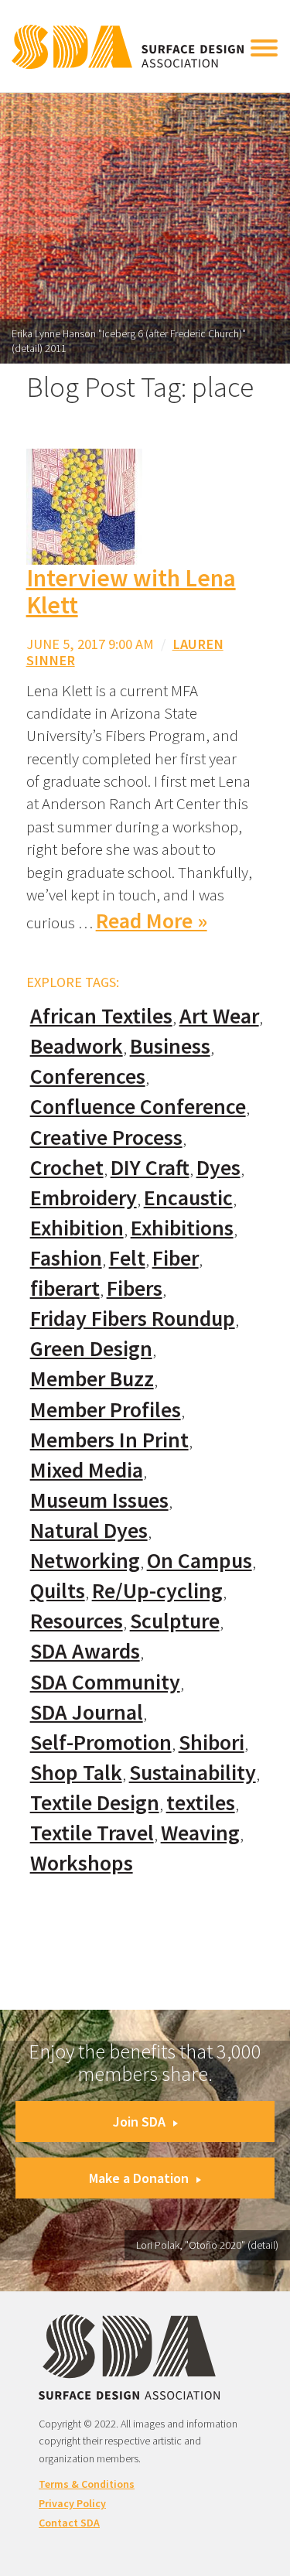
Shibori (212, 1742)
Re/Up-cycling (157, 1591)
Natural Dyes (89, 1531)
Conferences (88, 1076)
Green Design (91, 1349)
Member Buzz (92, 1379)
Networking (85, 1561)
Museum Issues (99, 1500)
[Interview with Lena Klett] (84, 506)
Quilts (58, 1591)
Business (170, 1046)
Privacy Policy (72, 2503)
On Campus (200, 1561)
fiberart (65, 1288)
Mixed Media (87, 1470)
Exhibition (77, 1228)
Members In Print (109, 1440)
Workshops (82, 1863)
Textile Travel (92, 1833)
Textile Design (95, 1803)
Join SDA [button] (139, 2122)
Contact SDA (69, 2523)
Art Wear (219, 1016)
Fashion (66, 1258)
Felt (127, 1258)
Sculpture (175, 1621)
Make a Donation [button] (139, 2178)
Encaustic (188, 1198)
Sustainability (193, 1773)
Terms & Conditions (87, 2484)
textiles (201, 1803)
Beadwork (77, 1046)
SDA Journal (87, 1712)
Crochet (67, 1168)
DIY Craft (150, 1168)
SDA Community (105, 1682)
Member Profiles (106, 1410)
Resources (77, 1621)
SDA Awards (85, 1651)
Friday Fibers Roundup (133, 1319)
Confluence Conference (138, 1107)
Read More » (152, 921)
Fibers (135, 1288)
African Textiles (101, 1016)
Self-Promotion (101, 1742)
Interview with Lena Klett (131, 591)
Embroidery (84, 1198)
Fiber (176, 1258)
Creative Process (106, 1138)
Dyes (218, 1168)
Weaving (200, 1833)
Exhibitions (182, 1228)
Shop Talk (76, 1773)
